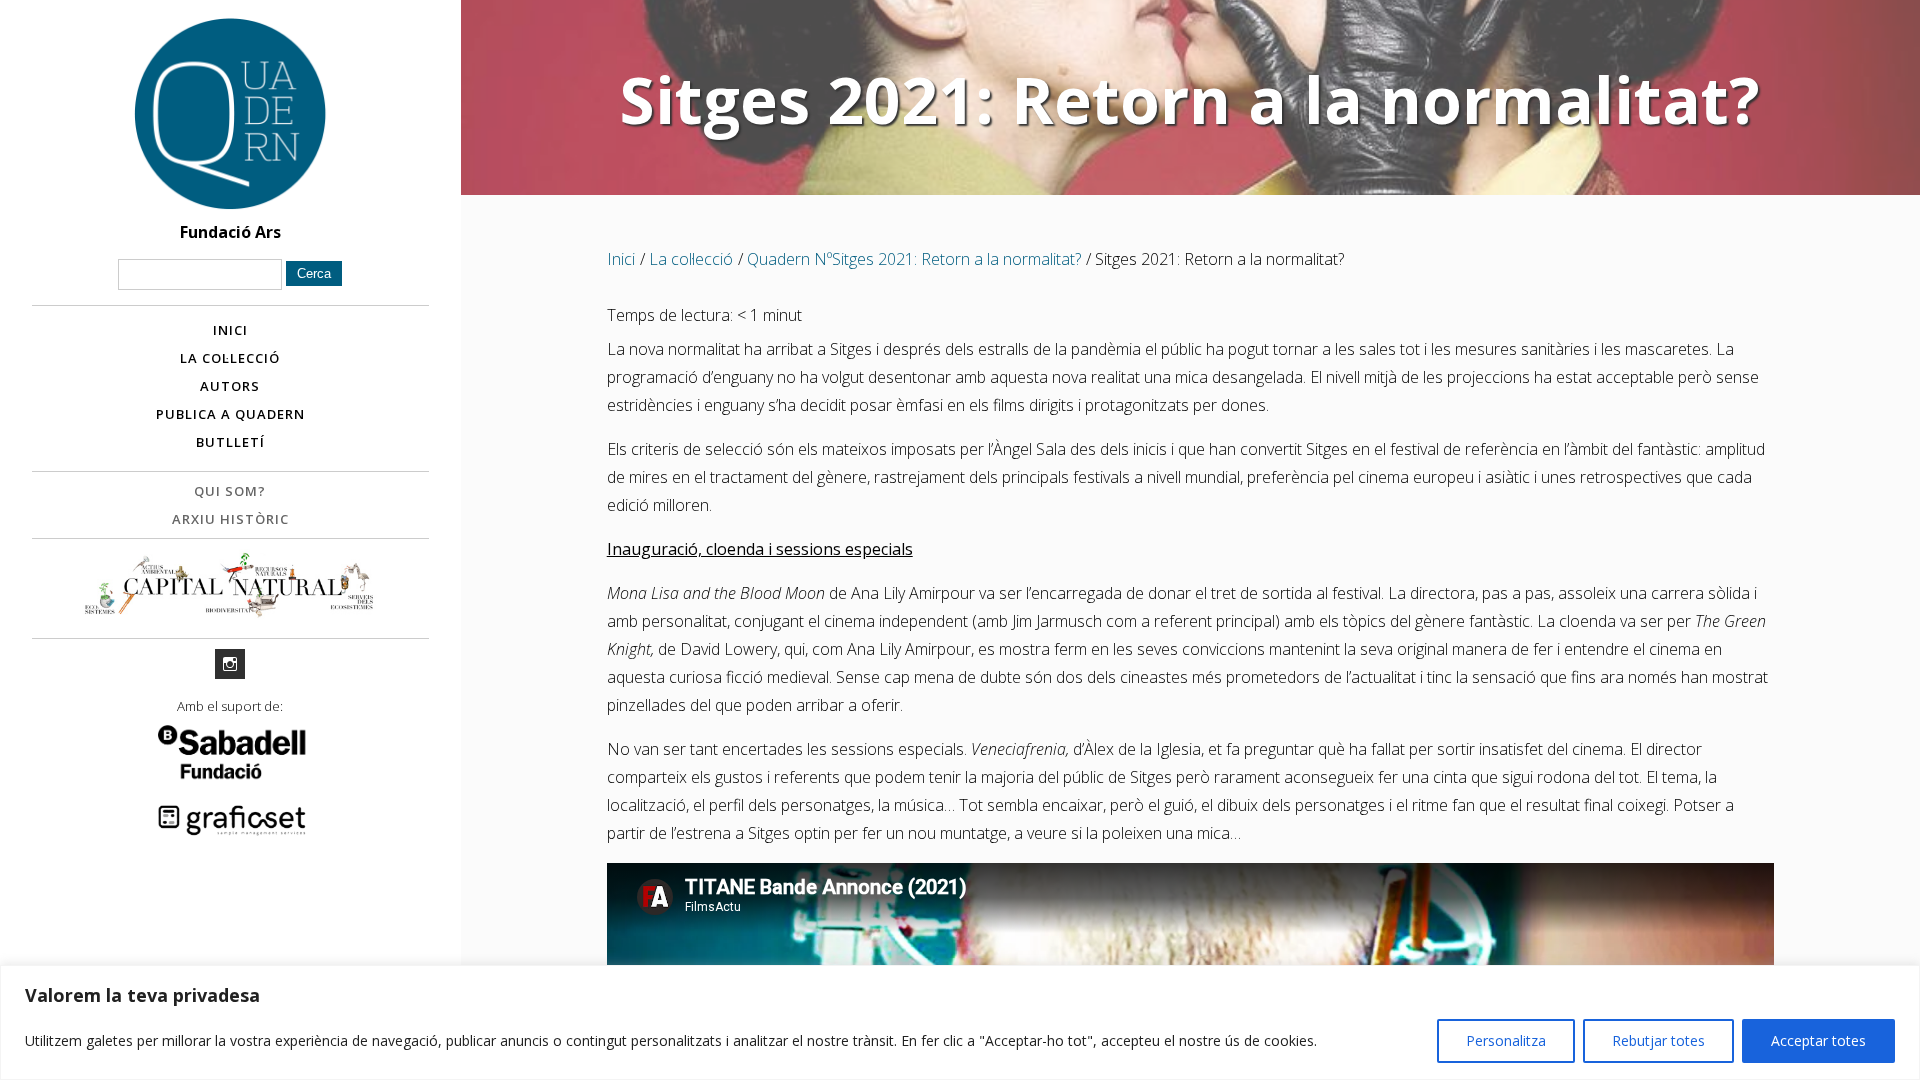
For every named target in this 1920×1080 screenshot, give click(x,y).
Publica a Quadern (230, 414)
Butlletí (230, 442)
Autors (230, 386)
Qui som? (230, 491)
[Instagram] (230, 664)
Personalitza (1506, 1040)
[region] (960, 1022)
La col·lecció (230, 358)
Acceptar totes (1818, 1040)
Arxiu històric (230, 519)
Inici (230, 330)
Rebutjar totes (1658, 1040)
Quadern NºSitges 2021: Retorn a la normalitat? (914, 259)
